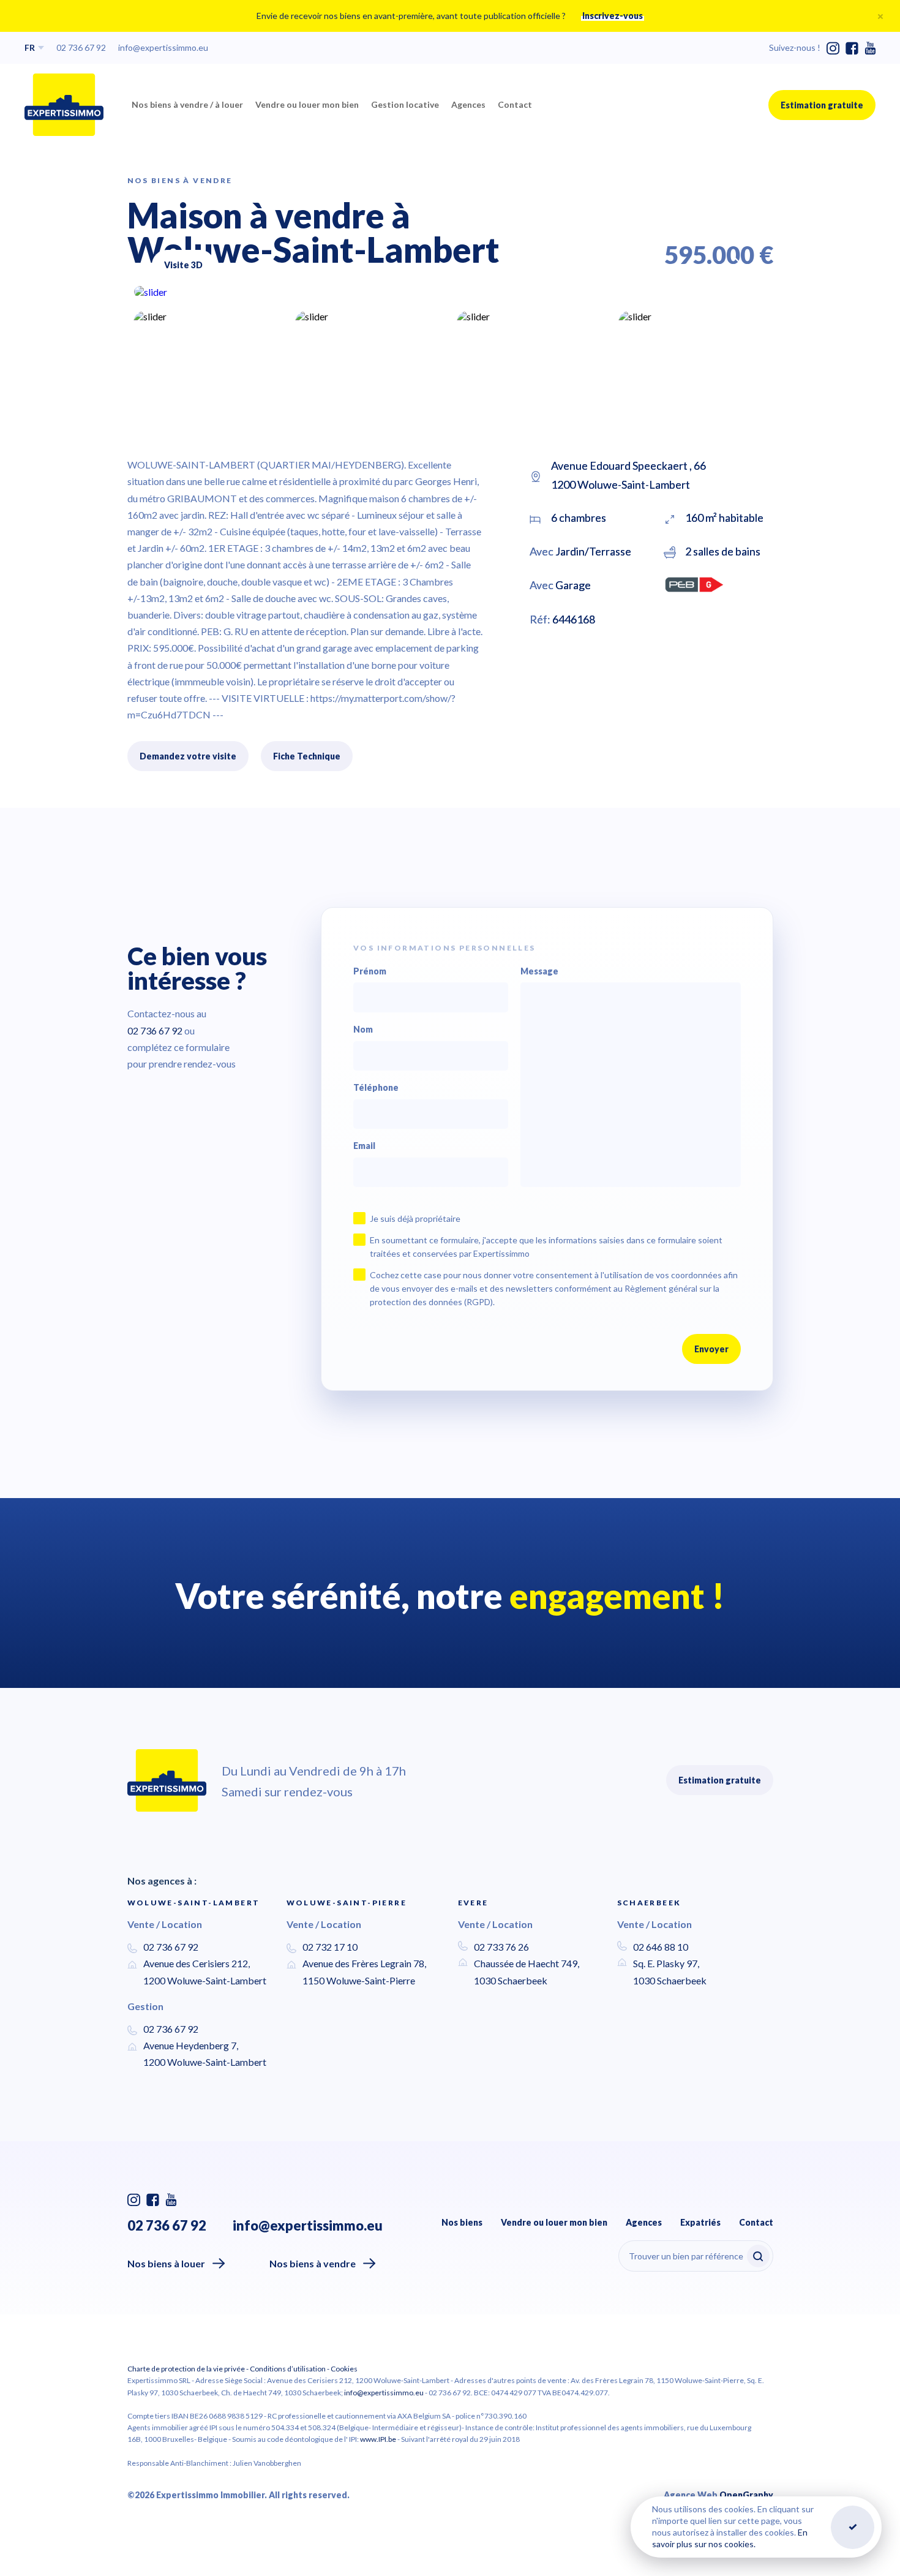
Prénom (370, 971)
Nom (363, 1030)
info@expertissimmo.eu (163, 47)
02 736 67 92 (81, 47)
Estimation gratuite (822, 105)
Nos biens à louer (166, 2263)
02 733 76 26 (501, 1947)
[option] (450, 292)
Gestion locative (405, 104)
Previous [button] (700, 265)
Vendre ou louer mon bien (307, 104)
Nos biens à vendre (313, 2263)
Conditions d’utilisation (288, 2369)
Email (364, 1146)
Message (539, 971)
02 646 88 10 (661, 1947)
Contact (515, 104)
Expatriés (700, 2222)
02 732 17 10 (330, 1947)
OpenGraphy (746, 2495)
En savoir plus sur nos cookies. (730, 2538)
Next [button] (737, 260)
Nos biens (462, 2222)
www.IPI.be (378, 2439)
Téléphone (376, 1088)
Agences (468, 104)
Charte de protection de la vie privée (186, 2369)
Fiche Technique (307, 756)
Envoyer (711, 1349)
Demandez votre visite (188, 756)
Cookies (344, 2369)
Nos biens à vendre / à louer (187, 104)
